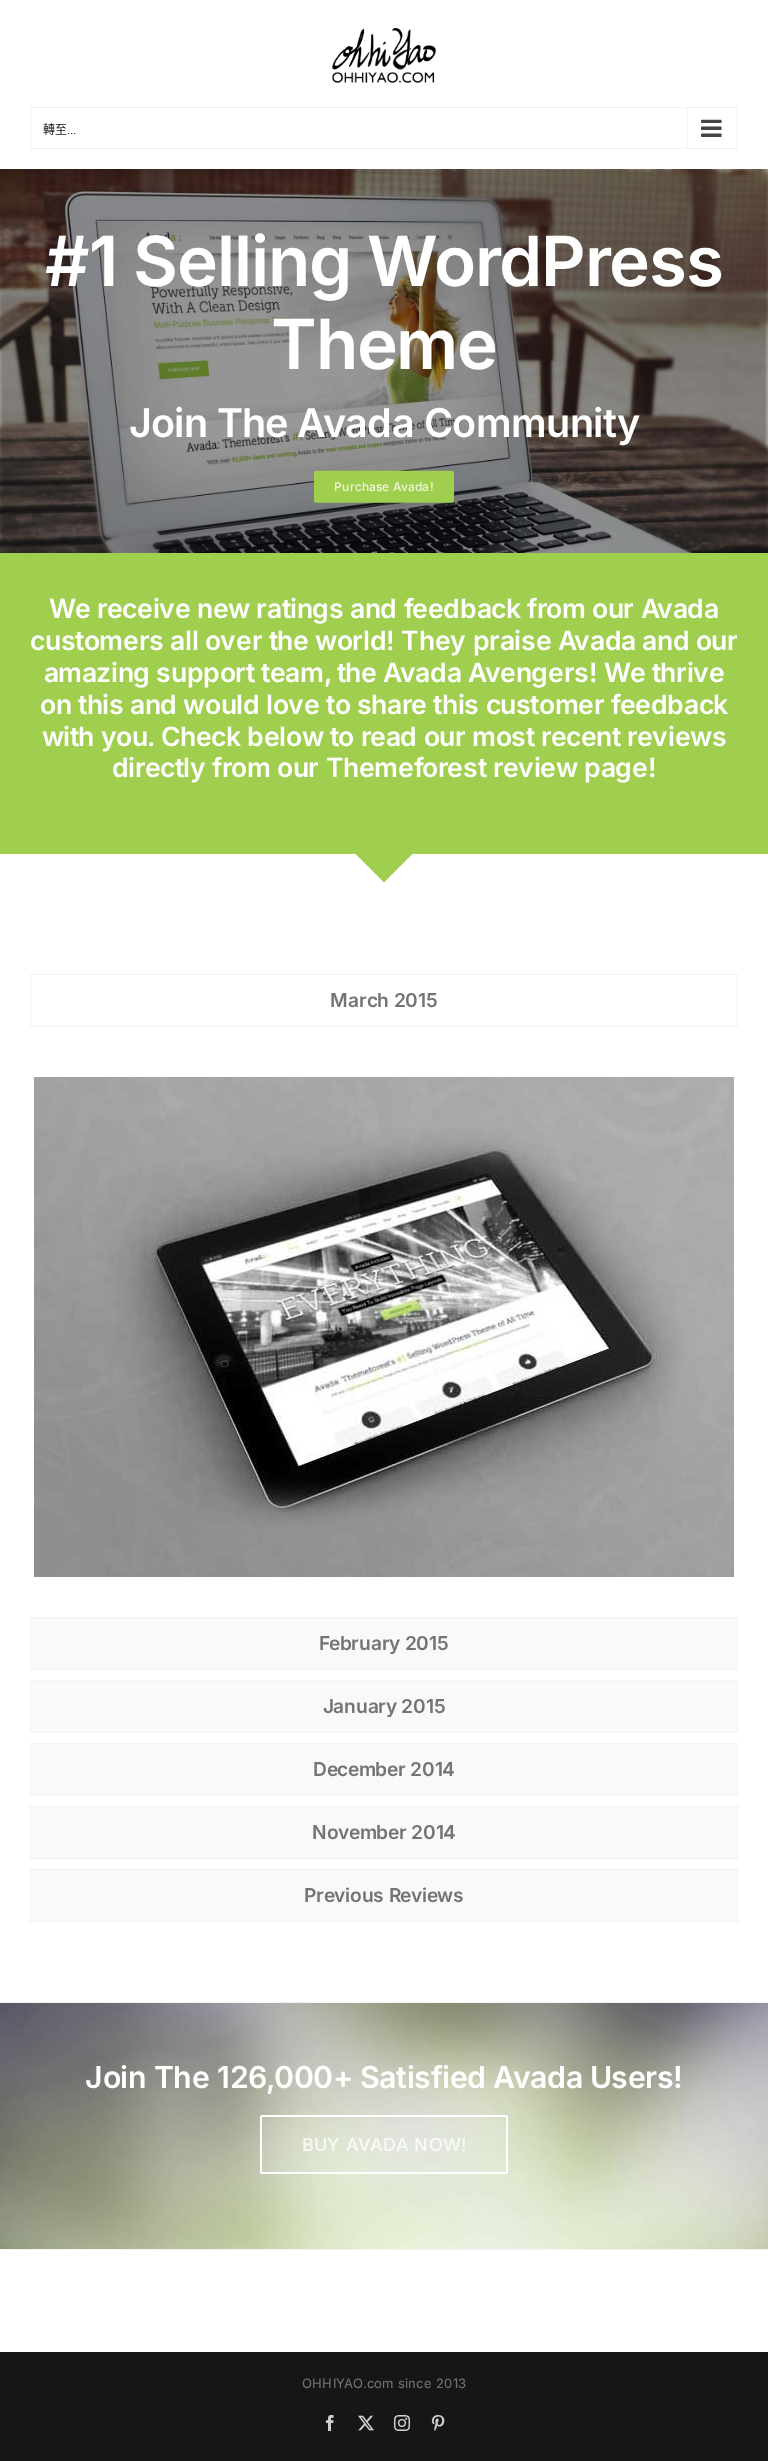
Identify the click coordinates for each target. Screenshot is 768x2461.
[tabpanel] (384, 1327)
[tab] (384, 1000)
